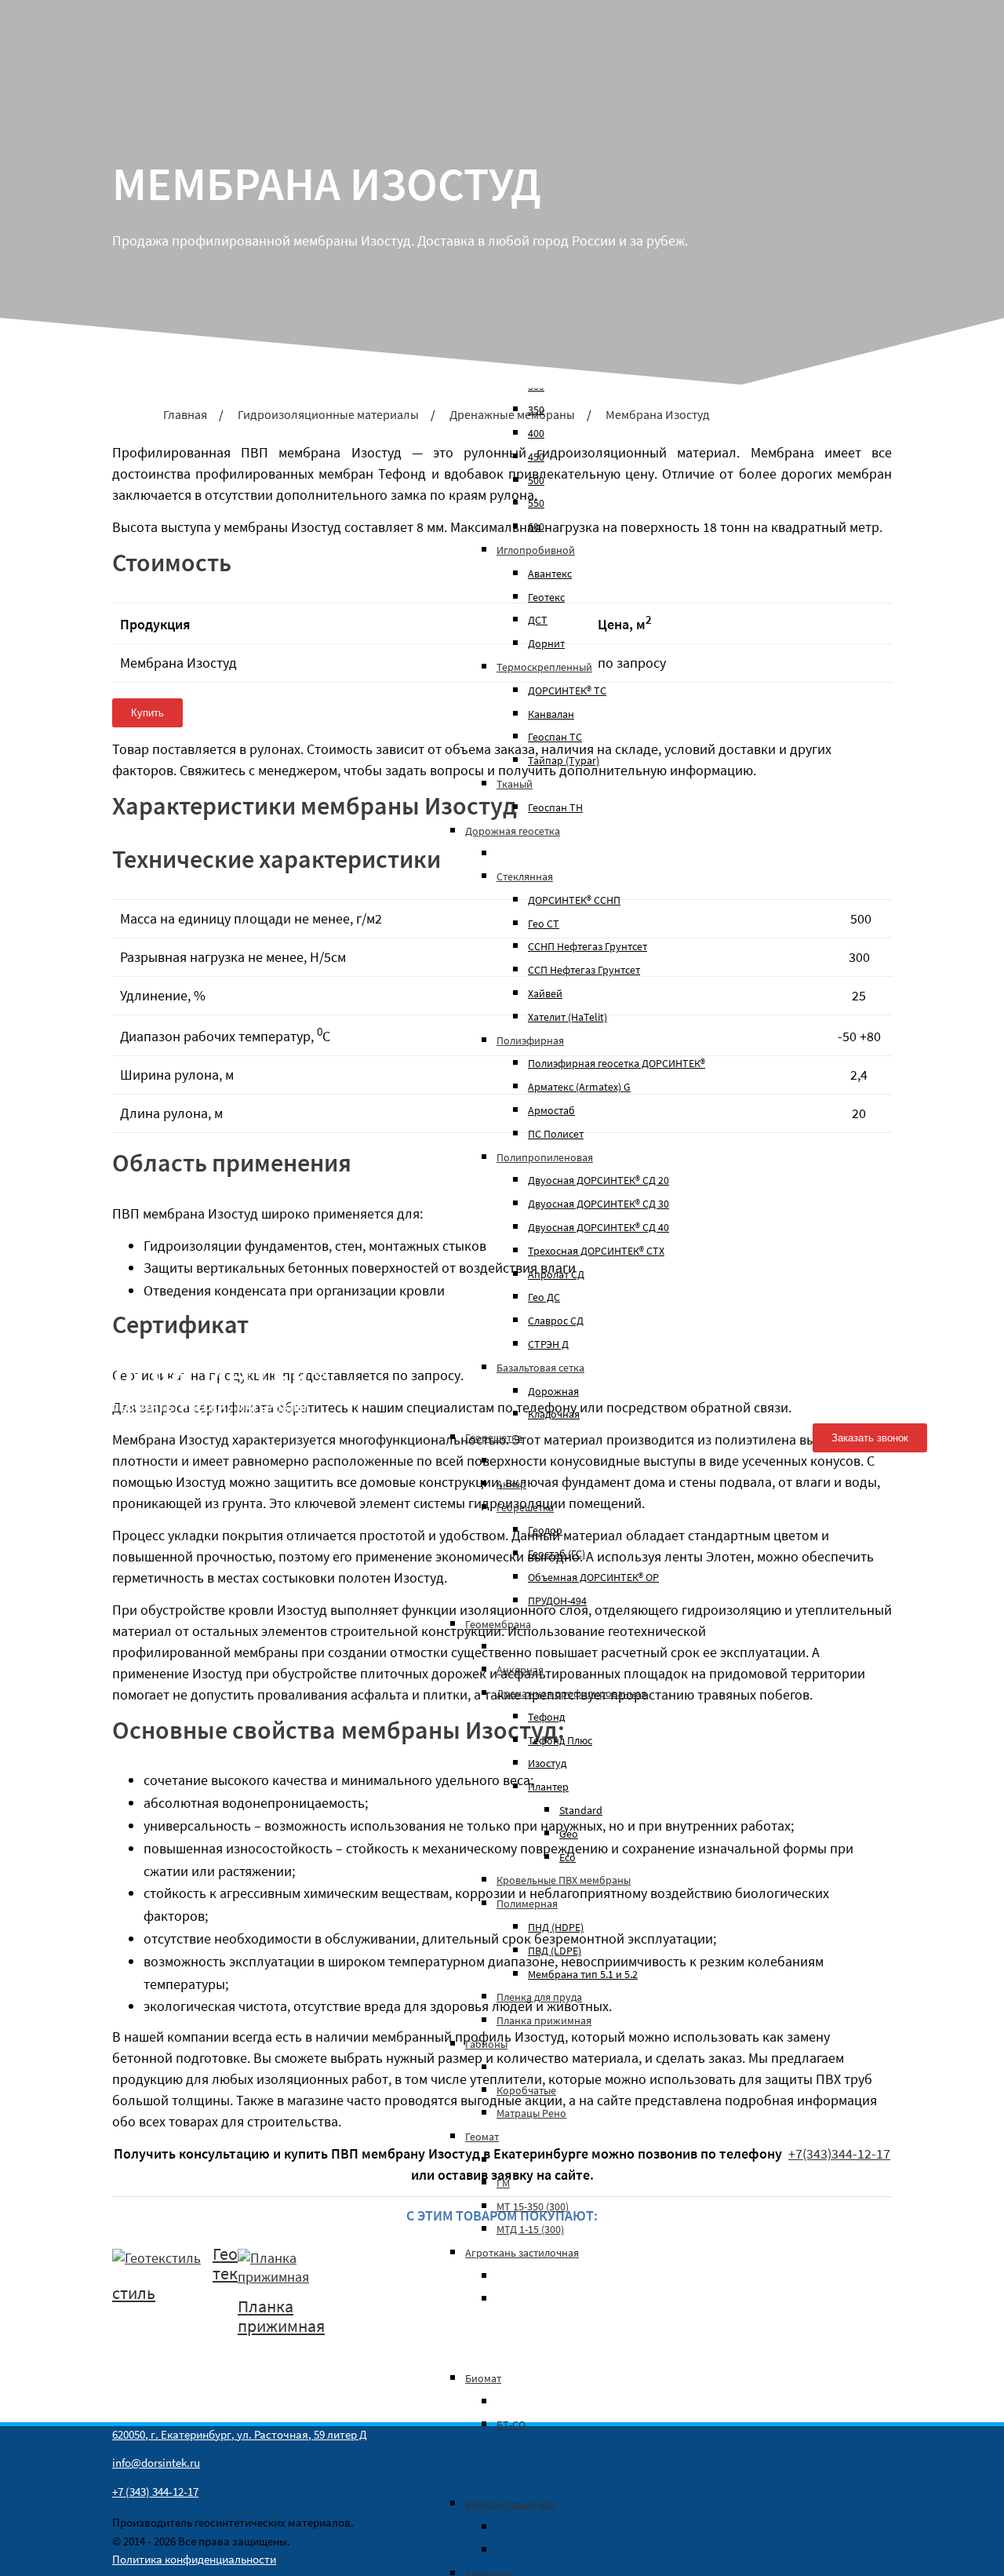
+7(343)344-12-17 (875, 1341)
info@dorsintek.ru (878, 1363)
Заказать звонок (870, 1438)
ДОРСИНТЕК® (220, 1378)
